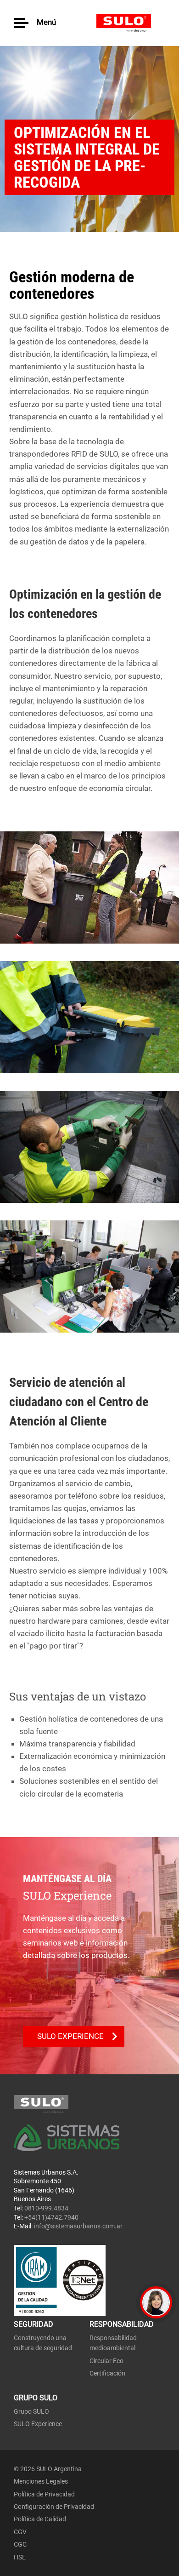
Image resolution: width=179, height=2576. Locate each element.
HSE (20, 2557)
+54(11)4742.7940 (51, 2217)
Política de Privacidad (44, 2494)
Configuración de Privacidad (54, 2507)
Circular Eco (106, 2361)
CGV (20, 2532)
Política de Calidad (40, 2519)
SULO (131, 23)
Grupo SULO (31, 2411)
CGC (20, 2544)
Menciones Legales (41, 2481)
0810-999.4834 (46, 2208)
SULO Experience (38, 2424)
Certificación (107, 2373)
